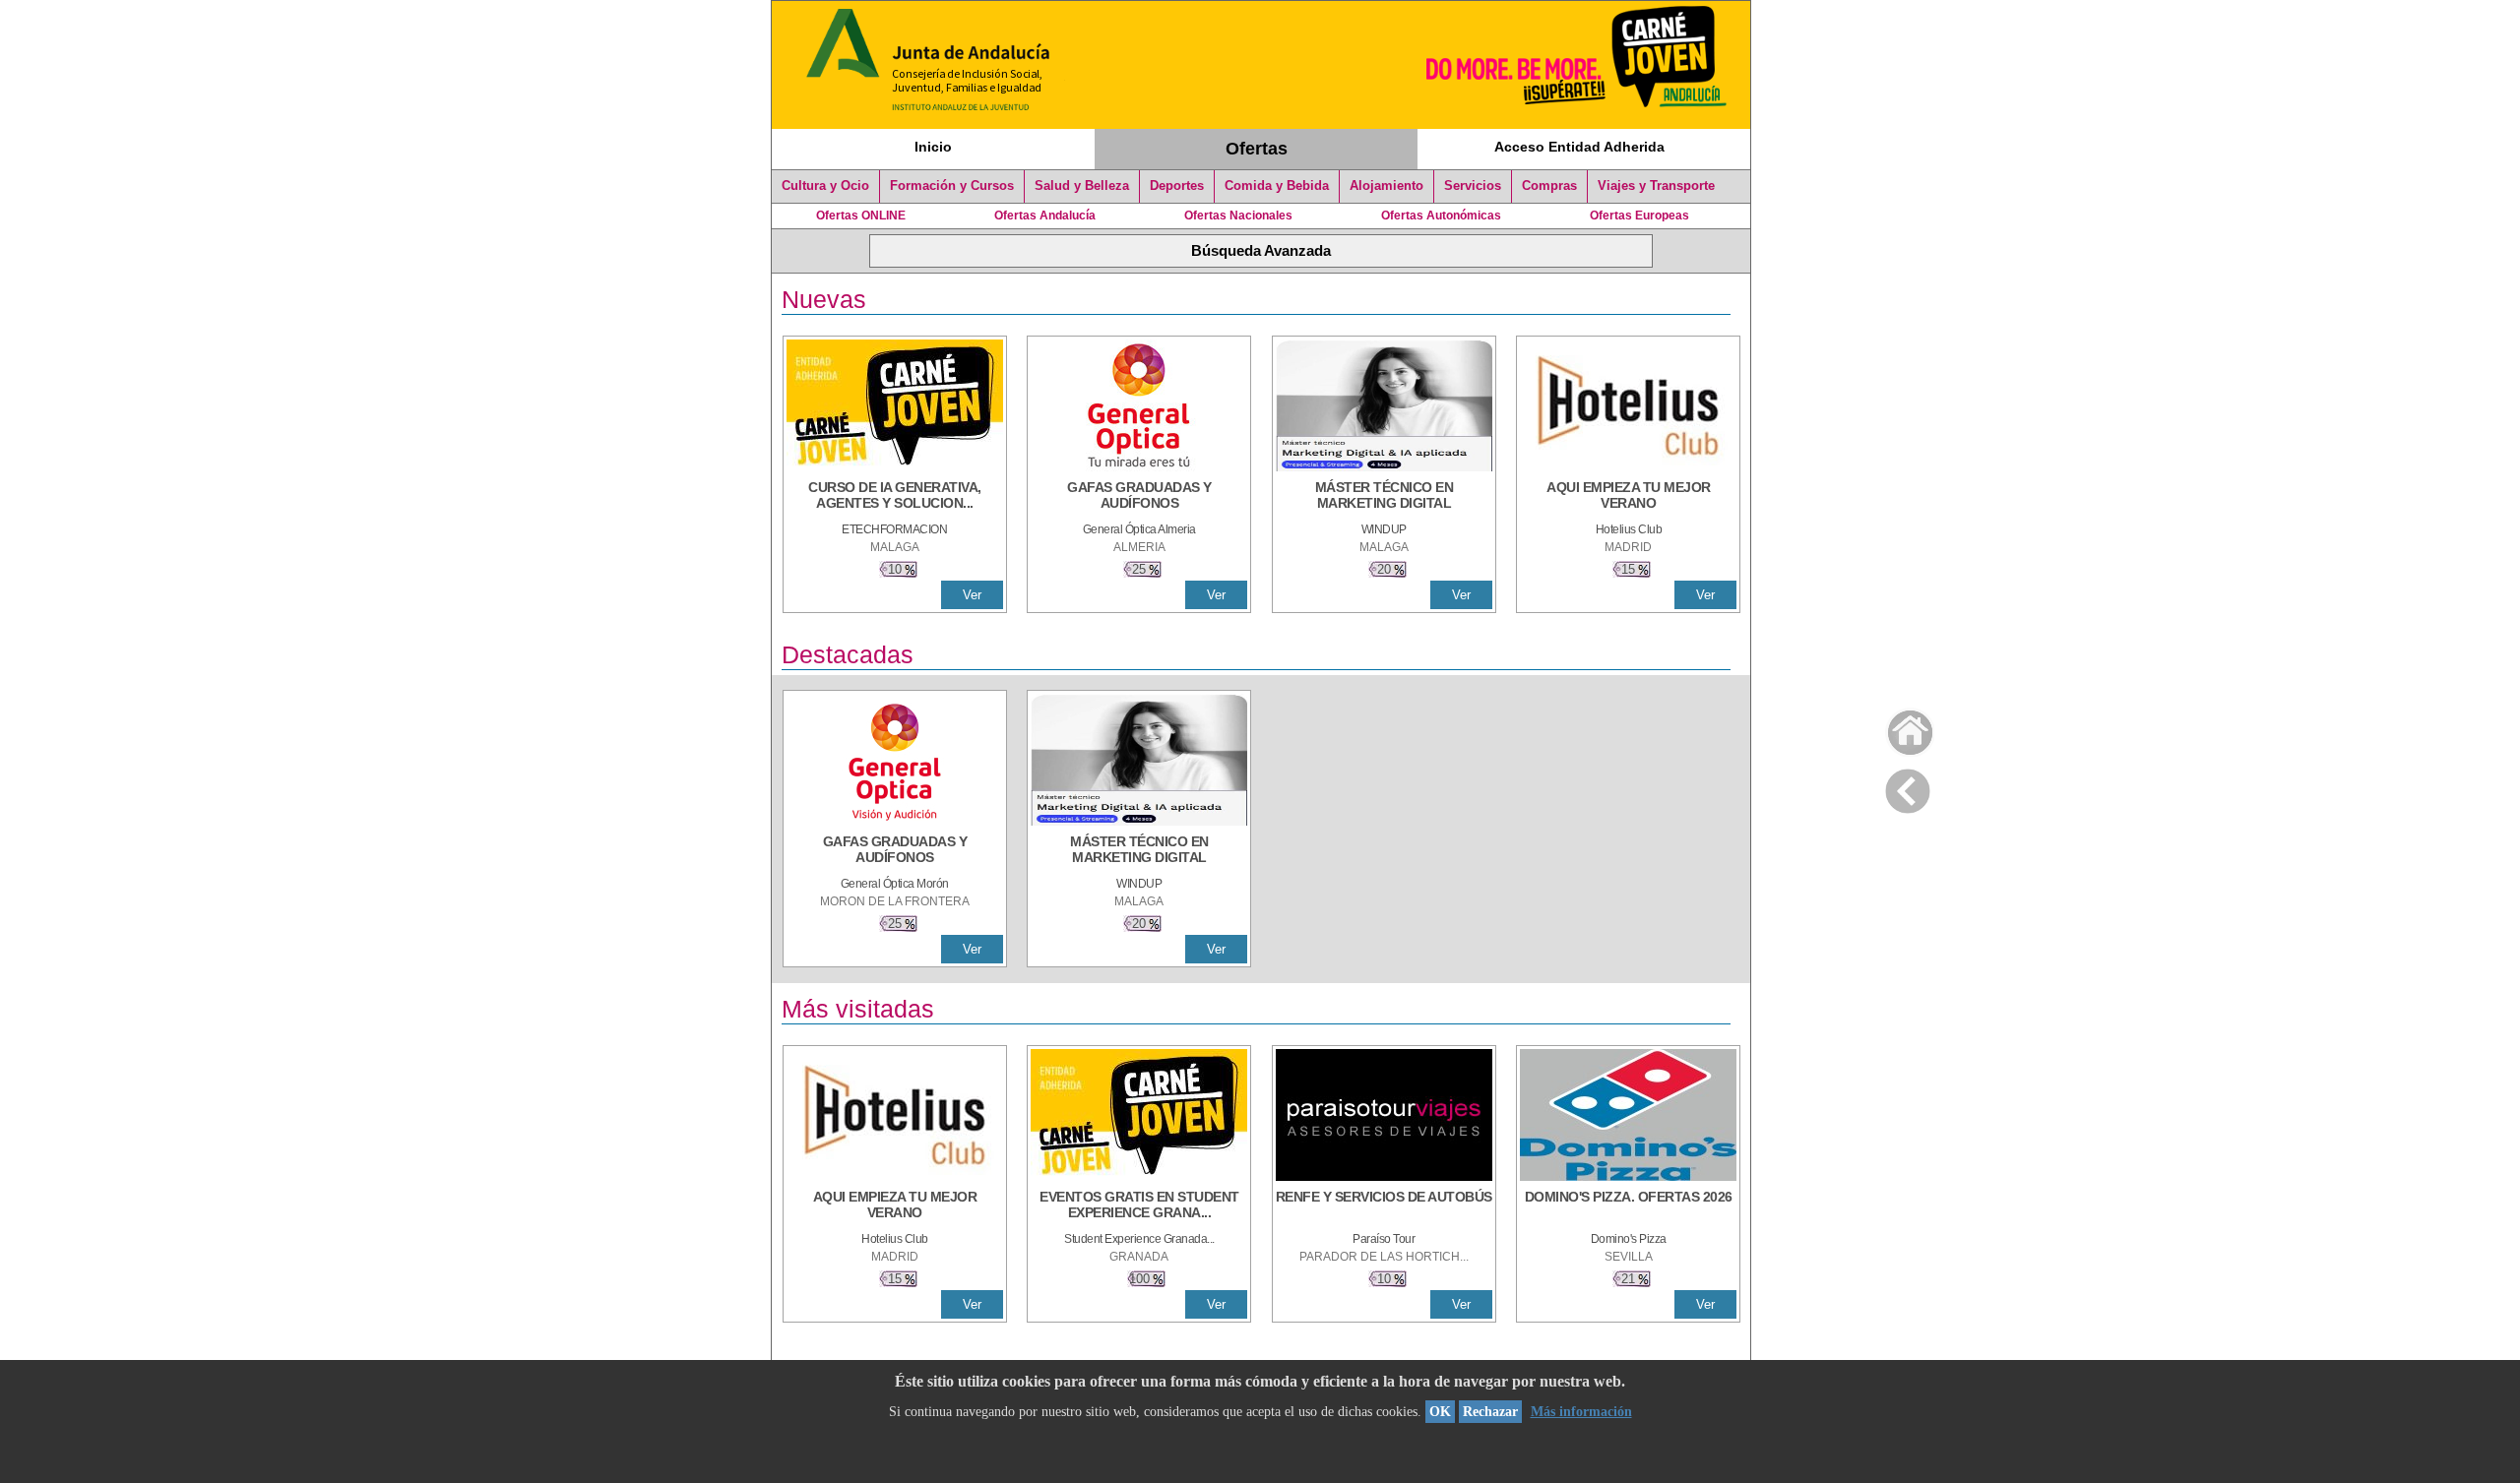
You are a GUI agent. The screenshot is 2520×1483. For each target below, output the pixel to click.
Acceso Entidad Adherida (1579, 147)
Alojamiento (1386, 186)
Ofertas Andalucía (1045, 216)
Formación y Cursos (952, 186)
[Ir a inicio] (1897, 728)
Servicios (1473, 186)
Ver (972, 595)
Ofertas (1257, 149)
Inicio (933, 147)
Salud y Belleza (1082, 186)
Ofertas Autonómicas (1441, 216)
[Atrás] (1908, 787)
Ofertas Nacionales (1238, 216)
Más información (1581, 1412)
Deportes (1177, 186)
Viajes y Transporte (1656, 186)
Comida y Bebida (1277, 186)
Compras (1549, 186)
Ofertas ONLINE (861, 216)
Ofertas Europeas (1639, 216)
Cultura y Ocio (825, 186)
